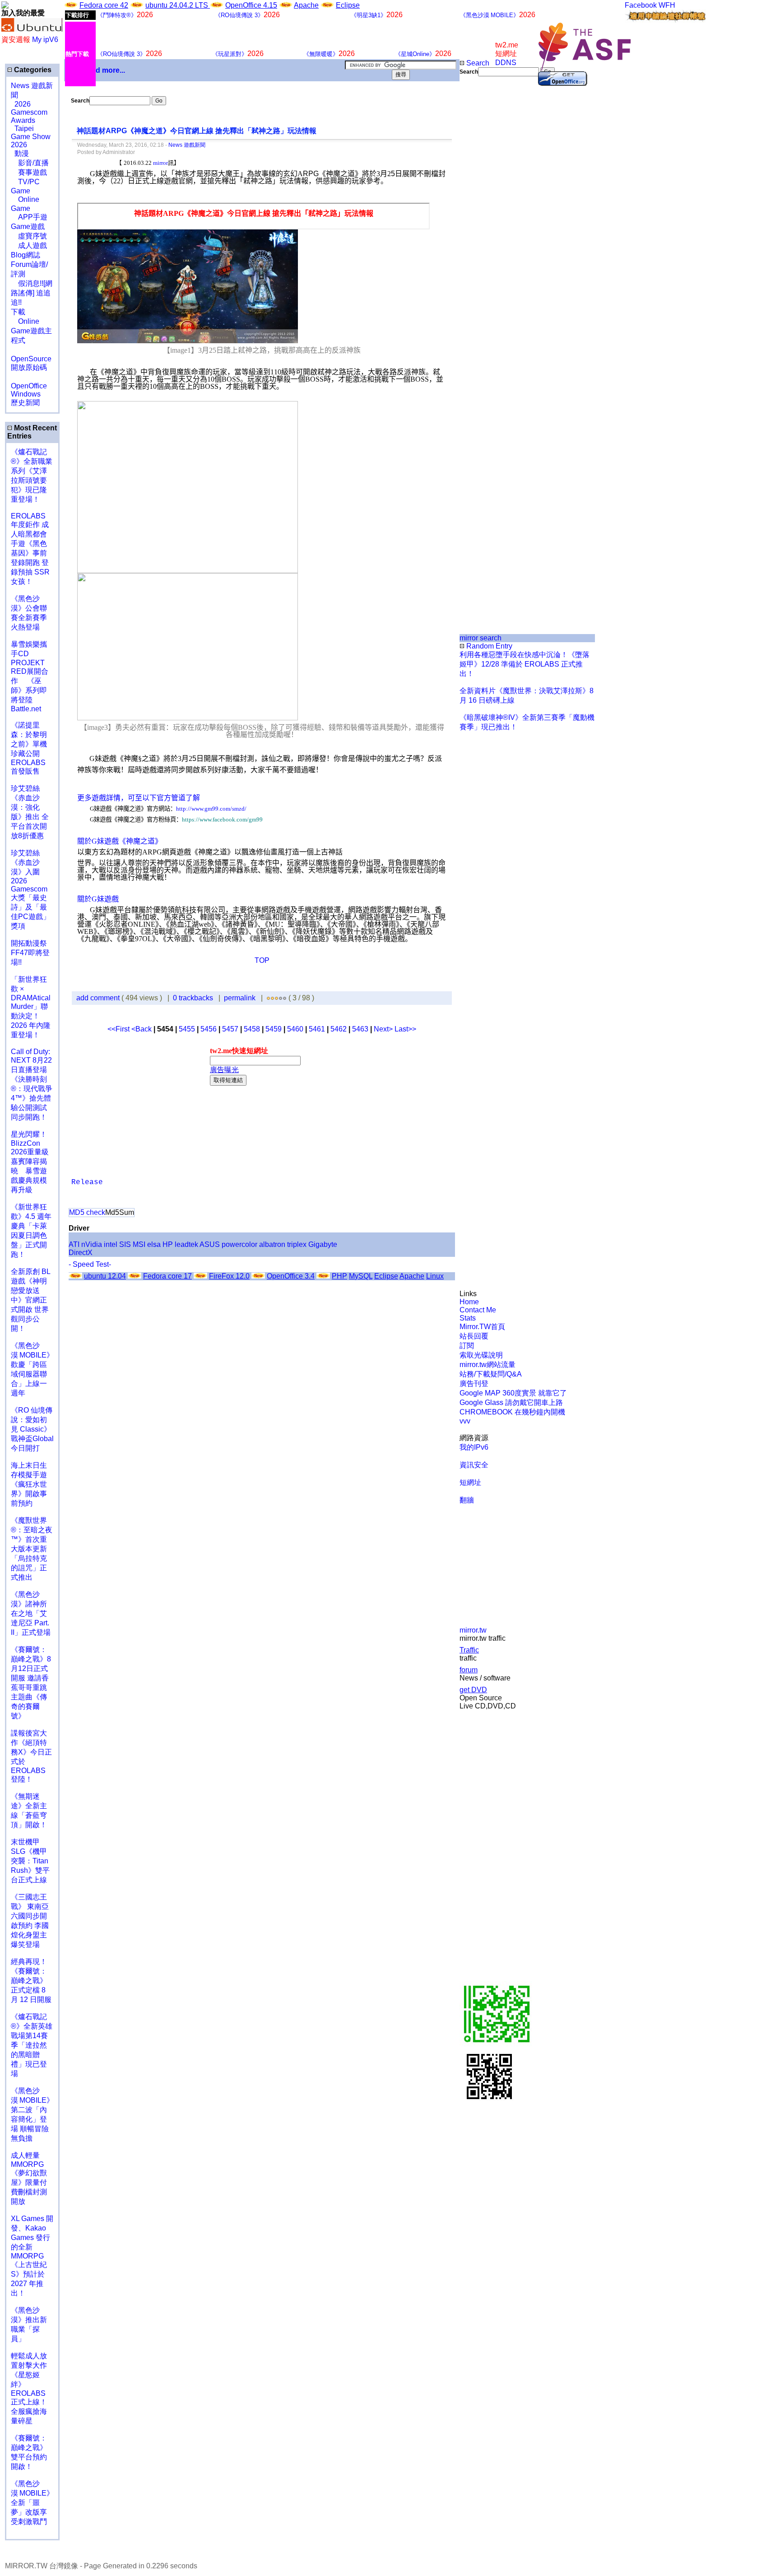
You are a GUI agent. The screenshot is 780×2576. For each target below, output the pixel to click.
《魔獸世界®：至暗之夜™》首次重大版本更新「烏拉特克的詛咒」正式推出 (32, 1549)
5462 (339, 1029)
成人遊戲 (29, 245)
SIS (125, 1244)
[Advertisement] (490, 228)
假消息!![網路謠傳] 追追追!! (32, 293)
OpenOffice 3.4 (291, 1276)
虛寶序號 (29, 236)
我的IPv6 (474, 1447)
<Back (142, 1029)
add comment (99, 998)
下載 (18, 312)
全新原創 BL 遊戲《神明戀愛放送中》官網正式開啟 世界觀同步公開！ (30, 1300)
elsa (154, 1244)
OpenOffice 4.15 (251, 5)
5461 (317, 1029)
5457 (230, 1029)
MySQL (361, 1276)
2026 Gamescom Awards (29, 112)
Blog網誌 (26, 255)
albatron (272, 1244)
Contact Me (478, 1310)
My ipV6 (45, 40)
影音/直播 (30, 163)
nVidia (92, 1244)
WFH (667, 5)
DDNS (506, 63)
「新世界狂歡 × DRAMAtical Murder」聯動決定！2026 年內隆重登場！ (31, 1007)
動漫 (22, 153)
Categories (32, 70)
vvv (465, 1421)
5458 (252, 1029)
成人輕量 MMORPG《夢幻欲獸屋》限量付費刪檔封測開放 (29, 2178)
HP (168, 1244)
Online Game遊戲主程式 (31, 331)
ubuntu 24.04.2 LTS (178, 5)
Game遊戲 (28, 226)
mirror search (481, 638)
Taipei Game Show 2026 (31, 137)
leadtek (186, 1244)
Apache (306, 5)
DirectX (81, 1253)
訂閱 (467, 1346)
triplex (297, 1244)
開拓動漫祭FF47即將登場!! (30, 953)
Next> (384, 1029)
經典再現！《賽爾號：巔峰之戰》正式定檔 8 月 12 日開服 (31, 1981)
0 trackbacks (193, 998)
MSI (139, 1244)
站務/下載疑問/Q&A (491, 1374)
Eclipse (348, 5)
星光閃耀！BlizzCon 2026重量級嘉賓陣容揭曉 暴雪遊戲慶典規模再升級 (30, 1162)
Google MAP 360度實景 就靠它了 (513, 1393)
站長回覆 (474, 1336)
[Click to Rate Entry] (268, 998)
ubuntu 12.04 (105, 1276)
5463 (360, 1029)
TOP (262, 960)
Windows (26, 394)
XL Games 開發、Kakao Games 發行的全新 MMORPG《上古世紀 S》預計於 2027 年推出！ (32, 2256)
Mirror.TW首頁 (482, 1327)
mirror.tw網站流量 (487, 1365)
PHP (339, 1276)
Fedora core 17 (167, 1276)
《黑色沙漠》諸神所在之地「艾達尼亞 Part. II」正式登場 (31, 1613)
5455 (187, 1029)
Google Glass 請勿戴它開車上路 (511, 1402)
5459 (274, 1029)
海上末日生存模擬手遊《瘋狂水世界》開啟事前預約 (29, 1484)
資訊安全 (474, 1465)
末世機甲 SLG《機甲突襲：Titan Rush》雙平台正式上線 (30, 1861)
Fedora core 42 (104, 5)
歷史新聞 (25, 403)
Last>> (405, 1029)
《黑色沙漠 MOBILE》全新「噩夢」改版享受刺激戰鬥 (32, 2503)
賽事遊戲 (29, 172)
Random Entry (488, 646)
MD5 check (87, 1212)
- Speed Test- (90, 1264)
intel (111, 1244)
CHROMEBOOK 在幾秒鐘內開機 (512, 1412)
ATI (74, 1244)
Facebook (641, 5)
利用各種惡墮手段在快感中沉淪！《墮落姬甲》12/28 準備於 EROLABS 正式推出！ (525, 664)
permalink (240, 998)
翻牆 (467, 1500)
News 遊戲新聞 (187, 145)
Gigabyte (323, 1244)
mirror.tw (473, 1630)
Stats (468, 1318)
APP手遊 (29, 217)
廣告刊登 (474, 1384)
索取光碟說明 (481, 1355)
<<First (119, 1029)
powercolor (239, 1244)
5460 (295, 1029)
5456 (209, 1029)
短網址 (470, 1482)
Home (469, 1302)
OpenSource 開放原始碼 (31, 359)
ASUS (210, 1244)
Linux (435, 1276)
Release (87, 1182)
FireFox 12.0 (229, 1276)
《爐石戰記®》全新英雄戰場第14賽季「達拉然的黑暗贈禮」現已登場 (32, 2045)
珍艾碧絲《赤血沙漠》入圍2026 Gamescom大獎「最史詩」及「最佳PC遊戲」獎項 (30, 889)
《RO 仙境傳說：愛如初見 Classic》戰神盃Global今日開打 (32, 1429)
